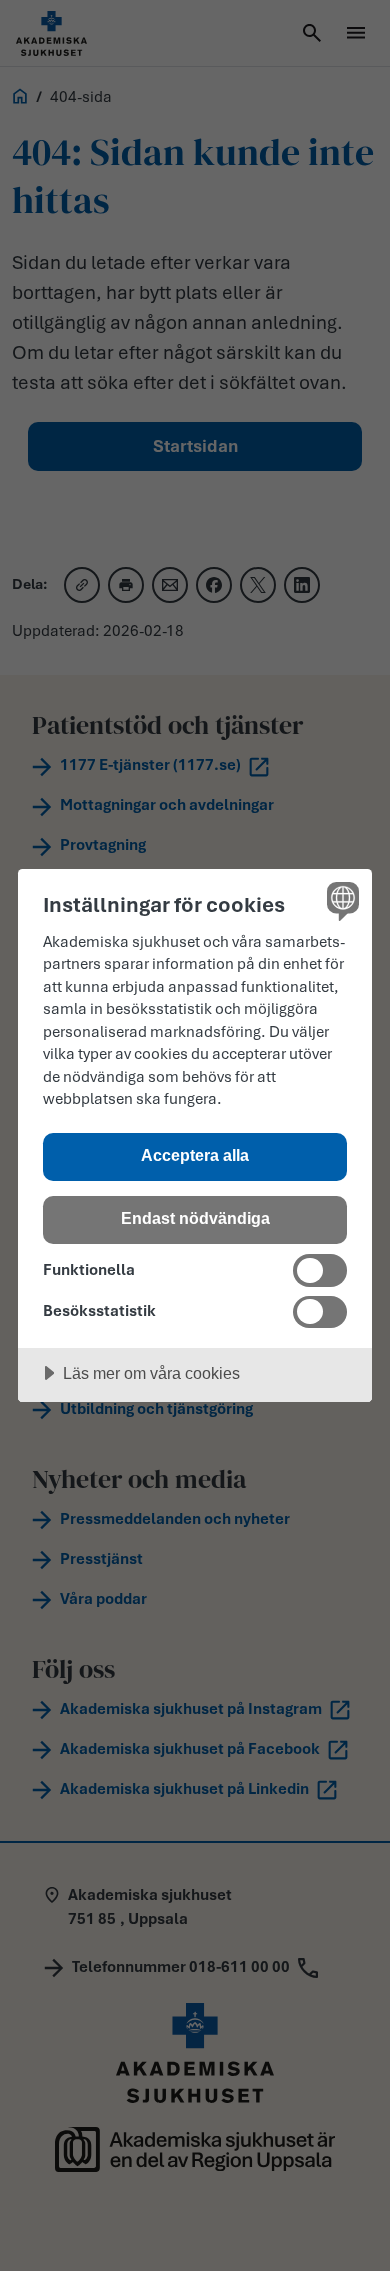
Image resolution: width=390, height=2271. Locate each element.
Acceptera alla (195, 1155)
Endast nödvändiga (195, 1218)
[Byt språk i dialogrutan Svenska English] (340, 900)
